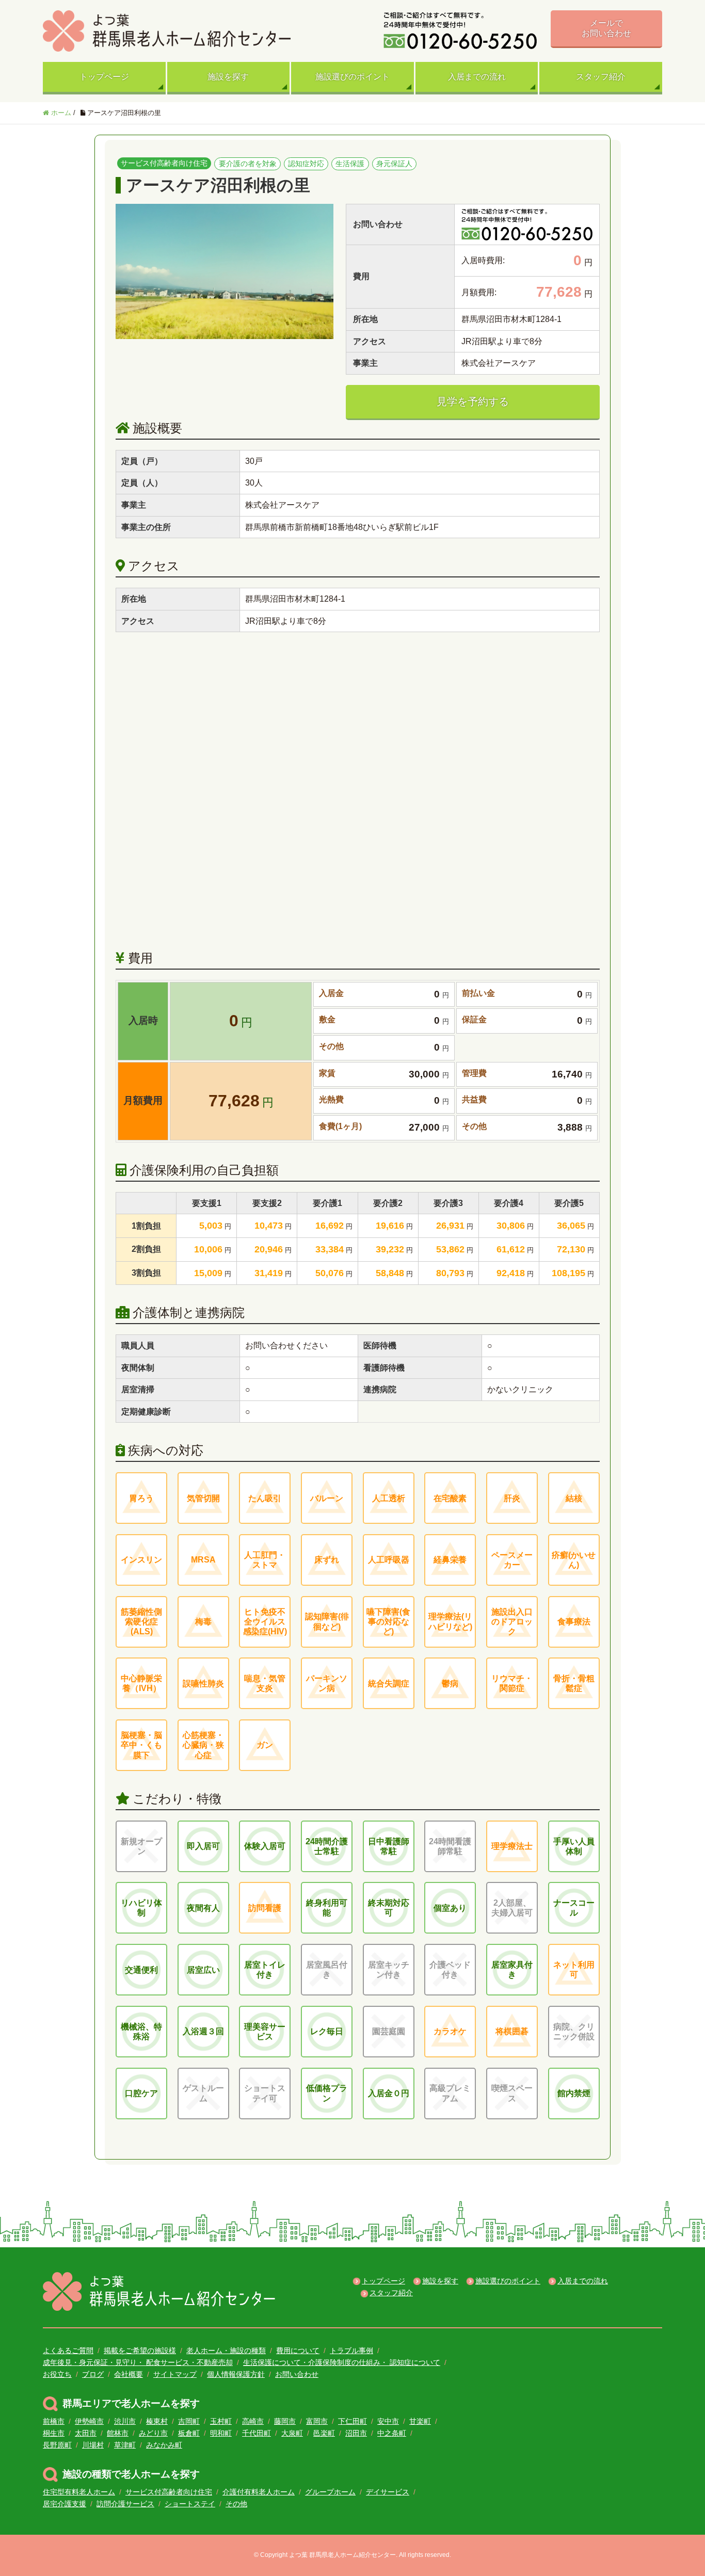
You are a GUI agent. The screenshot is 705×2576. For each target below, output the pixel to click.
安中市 (388, 2421)
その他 (236, 2504)
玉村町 (221, 2421)
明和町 (221, 2433)
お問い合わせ (297, 2374)
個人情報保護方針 (236, 2374)
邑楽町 (324, 2433)
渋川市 (125, 2421)
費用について (298, 2350)
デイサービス (388, 2492)
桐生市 (54, 2433)
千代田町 (257, 2433)
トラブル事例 (351, 2350)
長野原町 (57, 2445)
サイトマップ (175, 2374)
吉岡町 (189, 2421)
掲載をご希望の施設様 (140, 2350)
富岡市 (317, 2421)
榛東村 (157, 2421)
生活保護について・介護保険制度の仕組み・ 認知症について (342, 2362)
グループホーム (330, 2492)
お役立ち (57, 2374)
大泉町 (292, 2433)
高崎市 (253, 2421)
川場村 (93, 2445)
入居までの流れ (477, 77)
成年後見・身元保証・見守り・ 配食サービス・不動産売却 (138, 2362)
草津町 (125, 2445)
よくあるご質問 (68, 2350)
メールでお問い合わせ (606, 28)
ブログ (93, 2374)
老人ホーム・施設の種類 (226, 2350)
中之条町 (392, 2433)
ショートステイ (190, 2504)
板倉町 (189, 2433)
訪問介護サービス (125, 2504)
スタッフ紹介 (601, 77)
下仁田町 (352, 2421)
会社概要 (129, 2374)
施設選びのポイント (352, 77)
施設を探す (228, 77)
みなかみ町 (164, 2445)
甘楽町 (420, 2421)
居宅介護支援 (65, 2504)
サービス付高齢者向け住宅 (169, 2492)
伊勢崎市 (89, 2421)
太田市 (86, 2433)
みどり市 (153, 2433)
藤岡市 (285, 2421)
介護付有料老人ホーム (259, 2492)
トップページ (104, 77)
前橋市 (54, 2421)
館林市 (118, 2433)
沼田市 (356, 2433)
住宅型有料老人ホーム (79, 2492)
